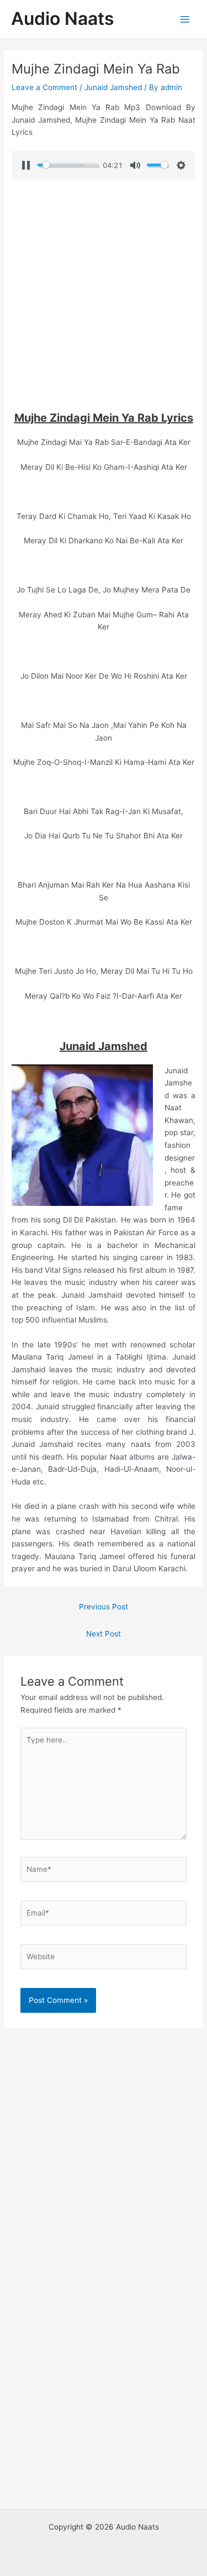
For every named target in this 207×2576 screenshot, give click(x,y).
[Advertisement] (104, 295)
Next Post (104, 1634)
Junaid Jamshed (113, 87)
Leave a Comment (44, 87)
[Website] (104, 1959)
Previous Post (104, 1607)
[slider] (68, 165)
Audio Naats (63, 19)
